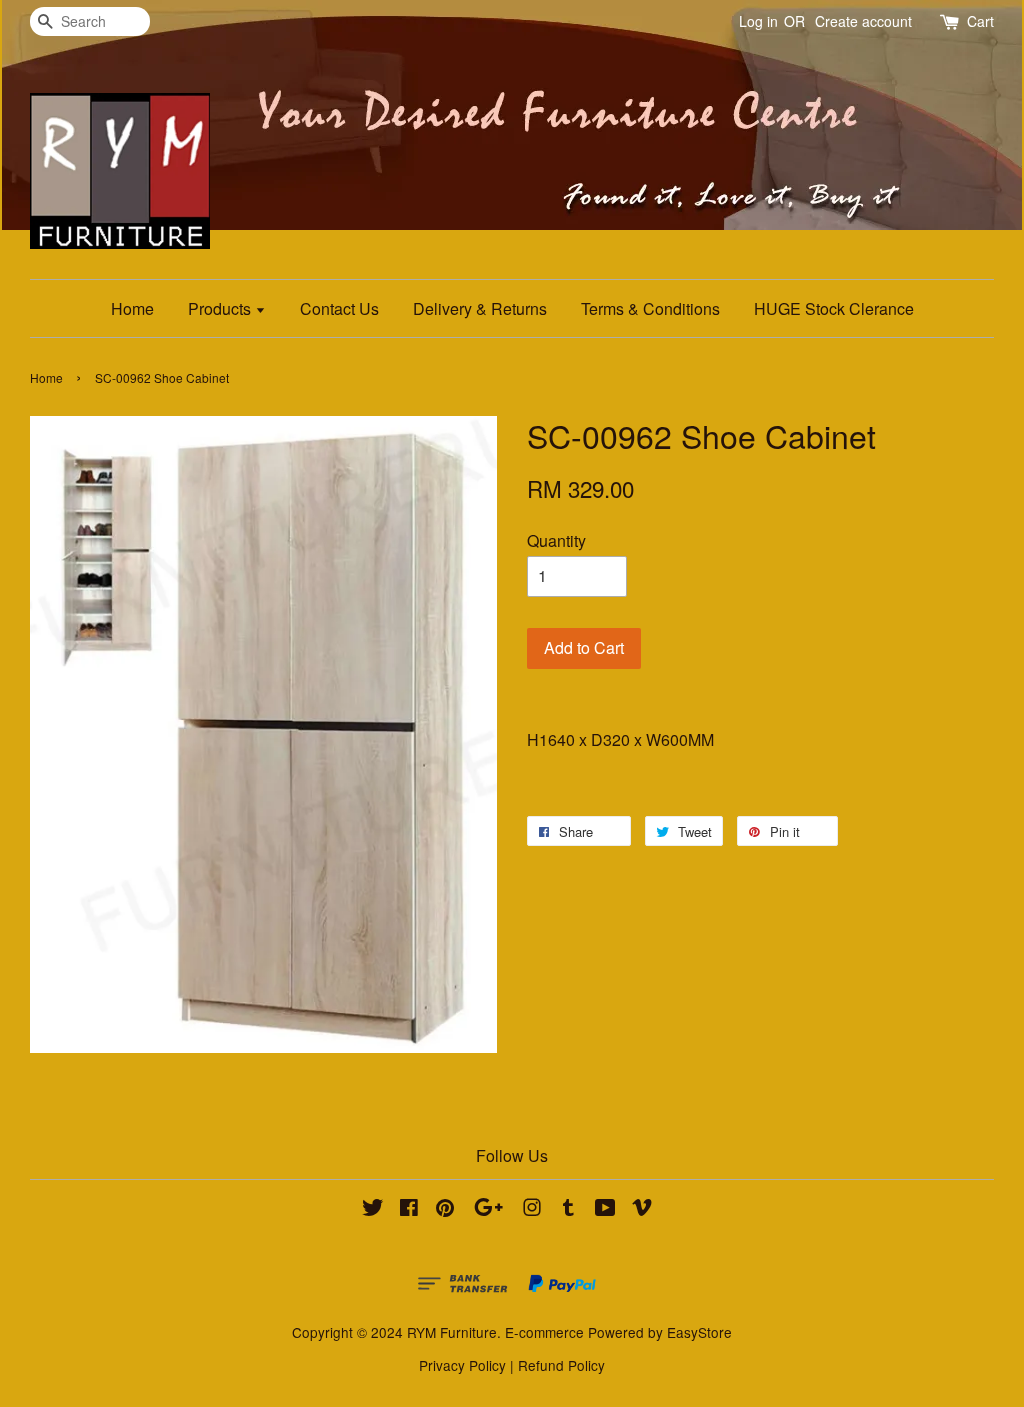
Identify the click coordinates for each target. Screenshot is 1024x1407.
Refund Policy (561, 1365)
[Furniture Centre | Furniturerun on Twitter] (373, 1210)
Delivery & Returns (480, 308)
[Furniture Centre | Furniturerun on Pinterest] (445, 1210)
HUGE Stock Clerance (834, 308)
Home (132, 308)
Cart (980, 21)
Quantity (556, 540)
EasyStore (699, 1332)
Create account (863, 21)
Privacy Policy (462, 1365)
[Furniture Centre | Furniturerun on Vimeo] (642, 1210)
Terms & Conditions (650, 308)
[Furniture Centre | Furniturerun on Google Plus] (488, 1210)
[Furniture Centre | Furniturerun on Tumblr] (568, 1210)
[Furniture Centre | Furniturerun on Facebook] (409, 1210)
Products (221, 308)
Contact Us (339, 308)
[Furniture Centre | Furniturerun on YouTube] (605, 1210)
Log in (758, 21)
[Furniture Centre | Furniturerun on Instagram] (532, 1210)
